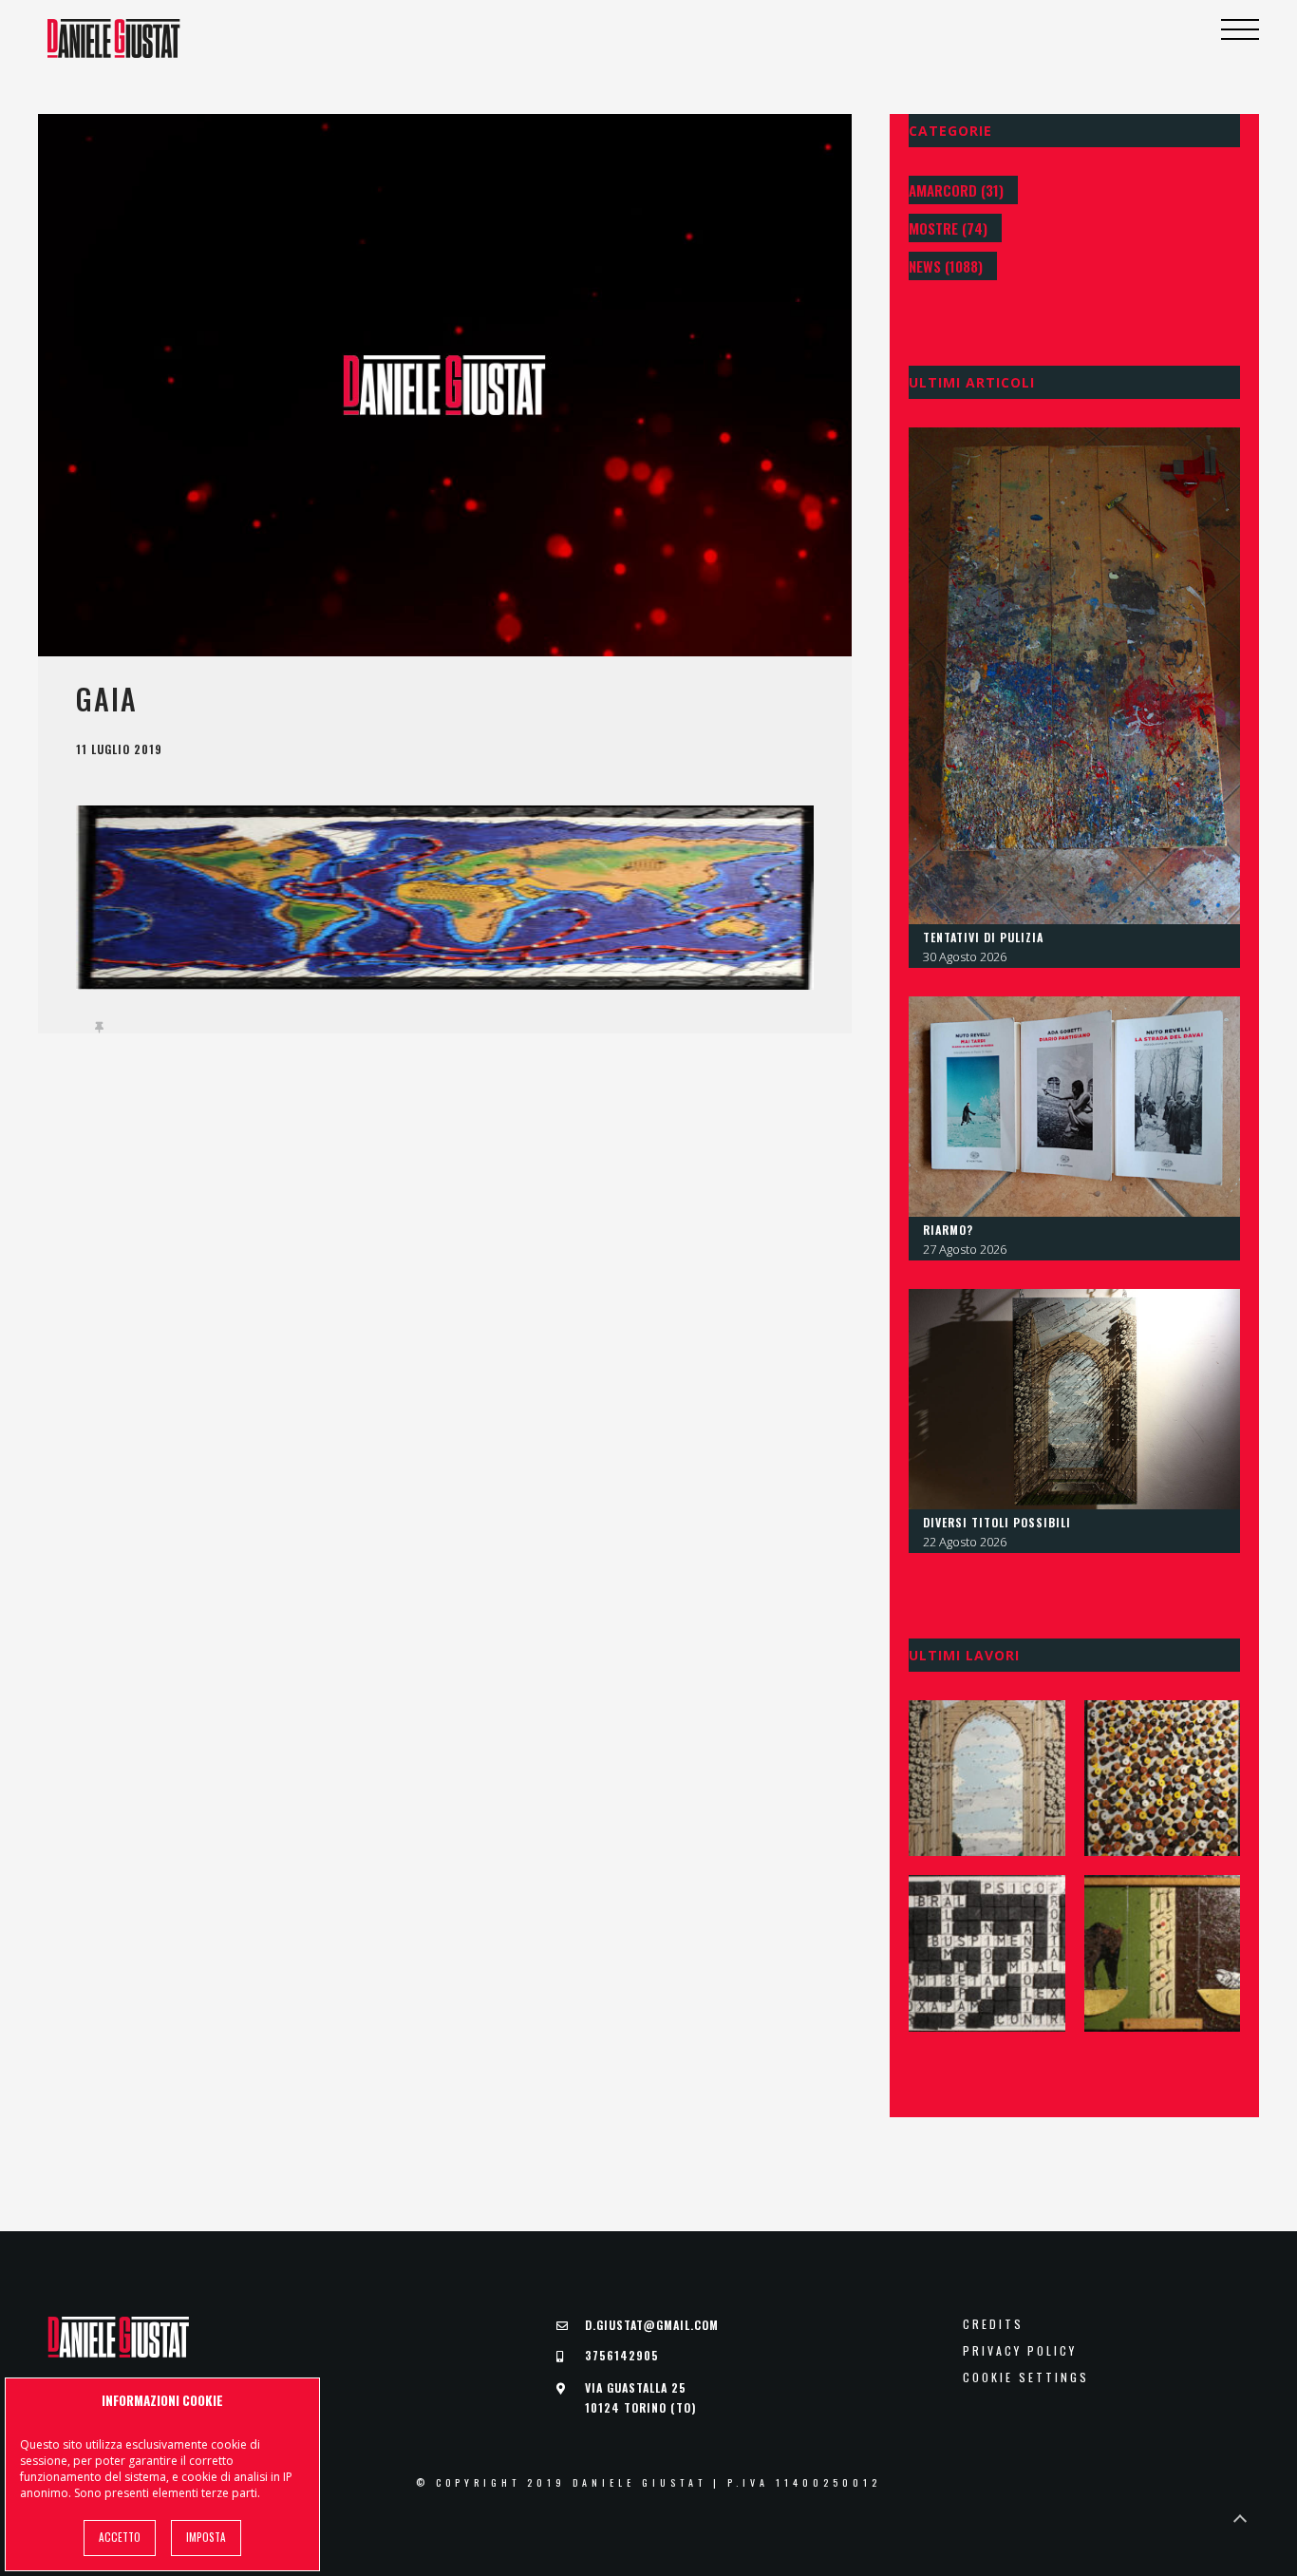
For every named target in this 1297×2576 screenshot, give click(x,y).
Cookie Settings (1026, 2377)
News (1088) (946, 266)
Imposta (206, 2537)
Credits (993, 2324)
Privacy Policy (1020, 2351)
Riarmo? (948, 1230)
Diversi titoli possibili (997, 1522)
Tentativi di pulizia (983, 937)
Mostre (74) (948, 228)
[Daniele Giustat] (114, 38)
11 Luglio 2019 (119, 749)
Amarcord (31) (956, 190)
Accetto (120, 2537)
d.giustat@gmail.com (652, 2325)
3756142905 (622, 2355)
